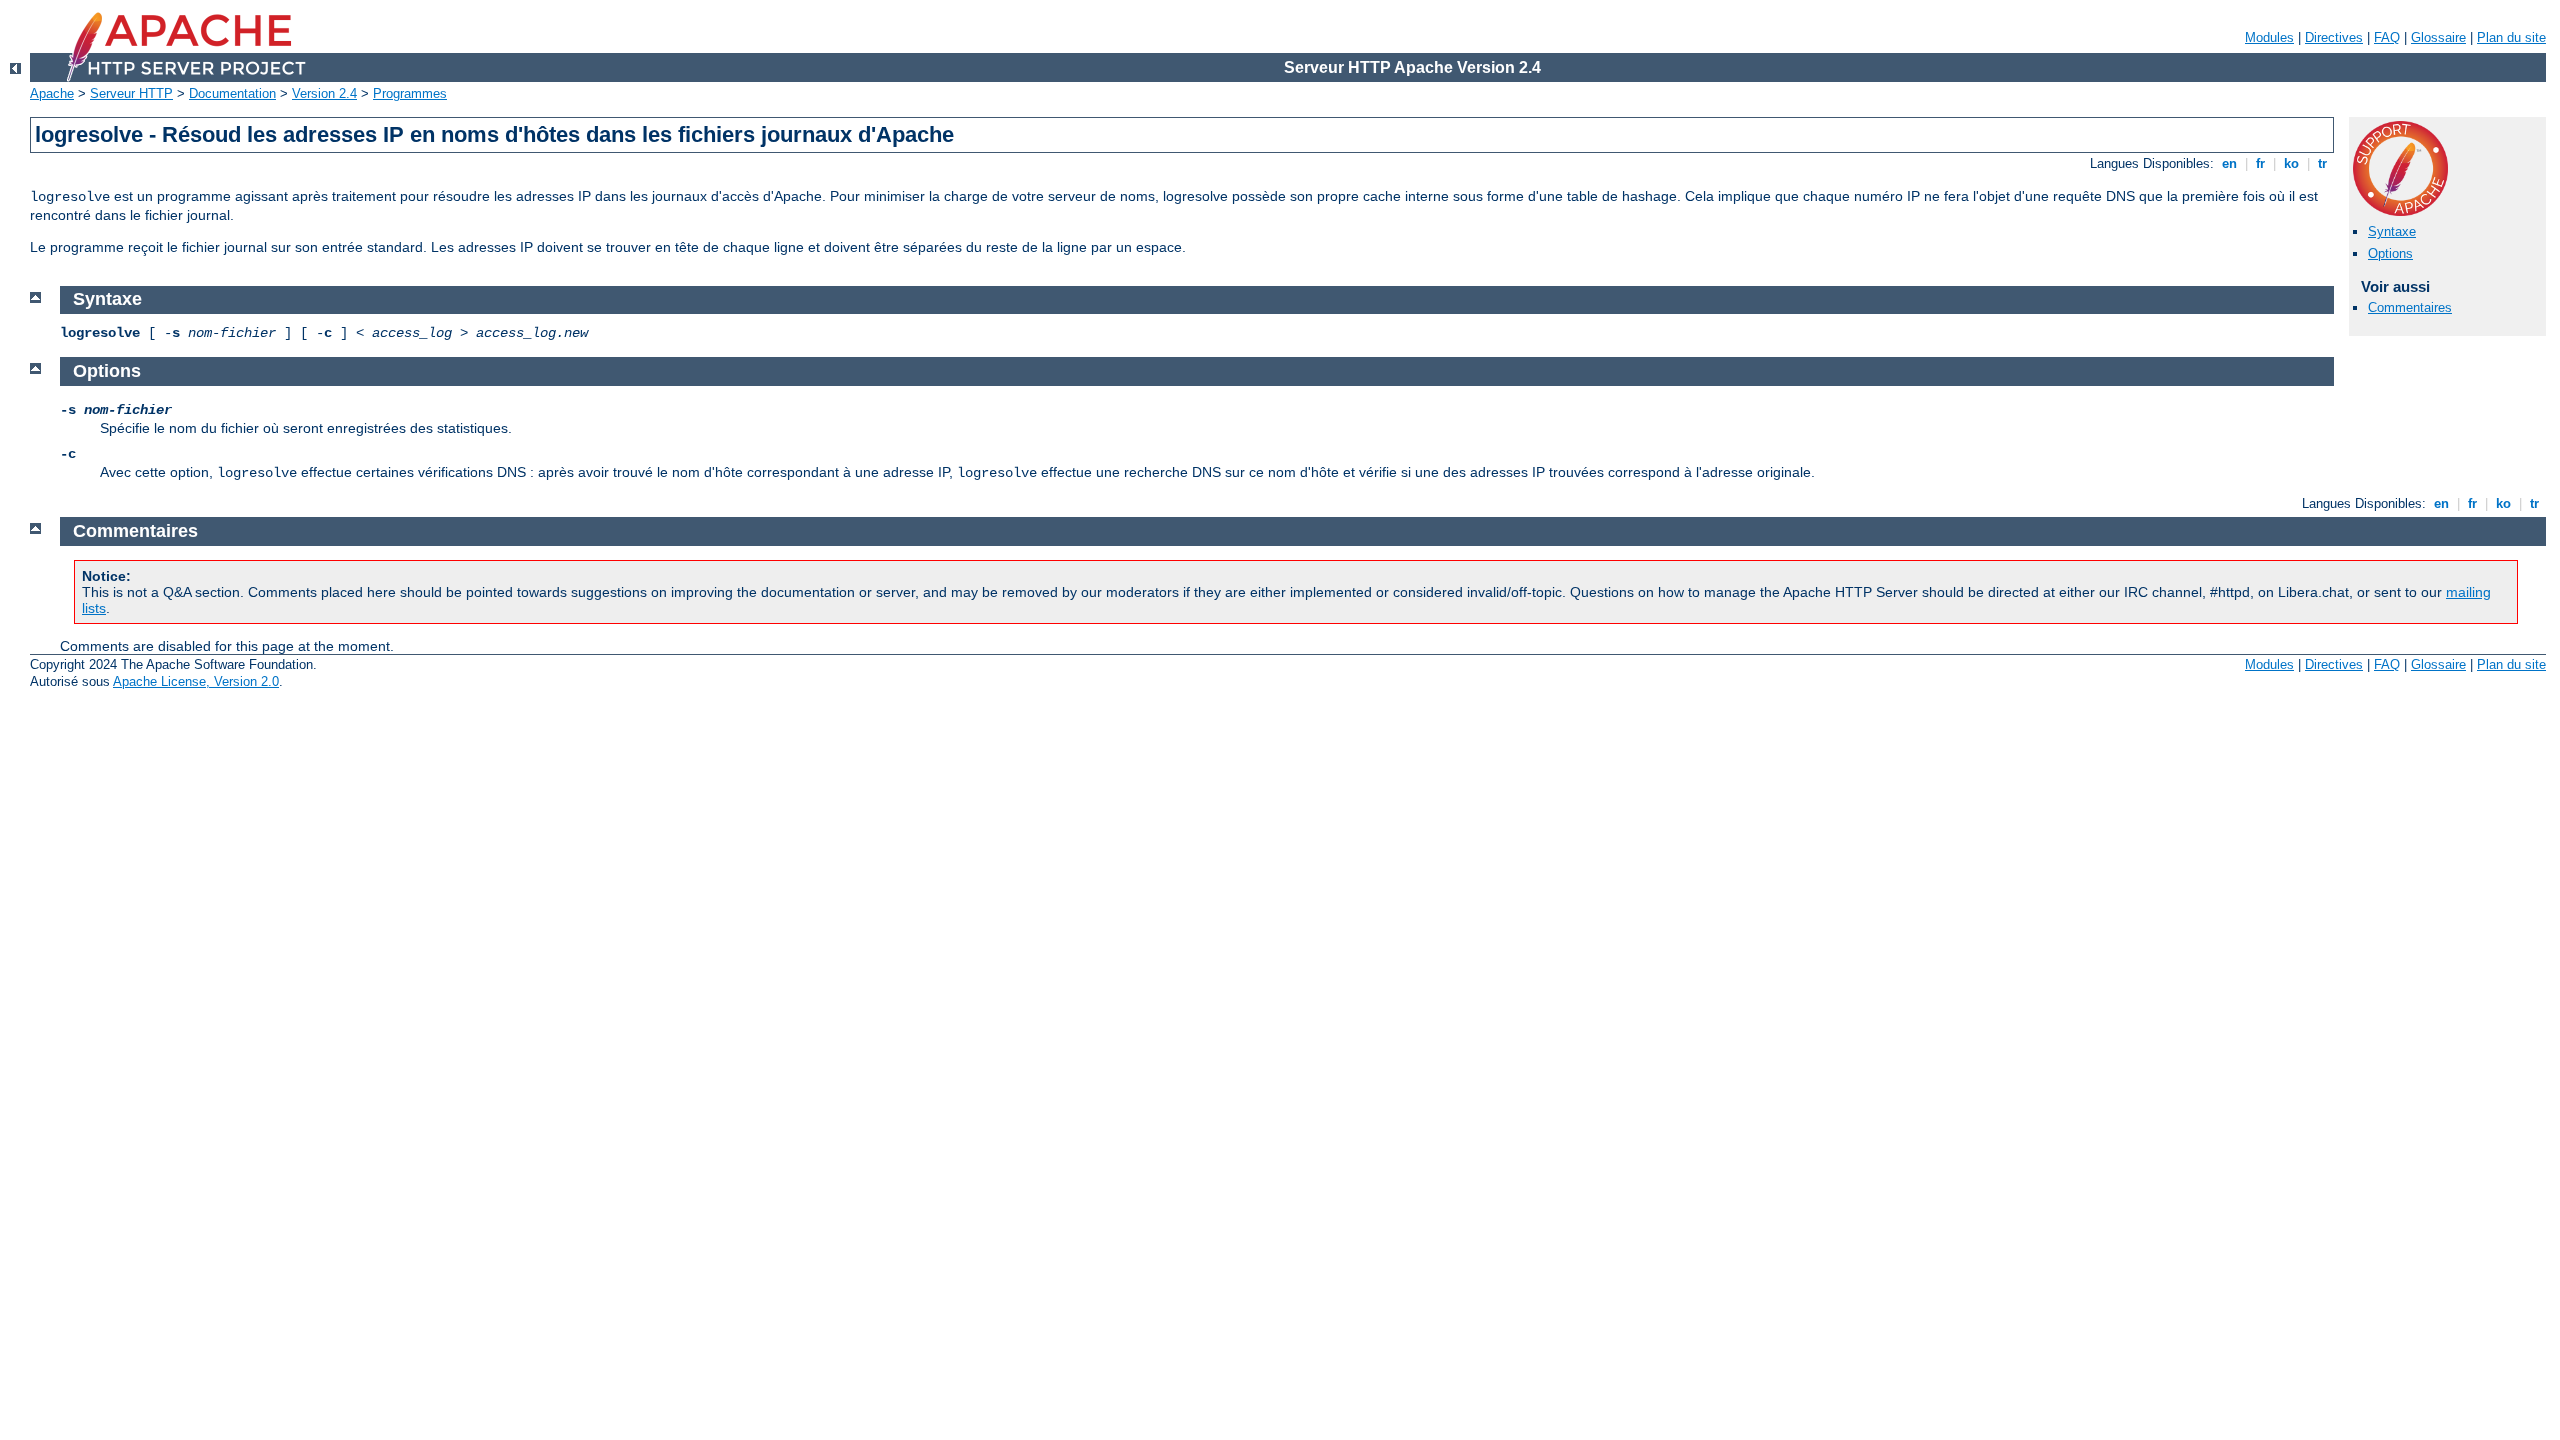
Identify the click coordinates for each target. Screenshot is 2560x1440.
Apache (52, 93)
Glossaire (2438, 37)
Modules (2269, 37)
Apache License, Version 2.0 (196, 681)
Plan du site (2511, 37)
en (2229, 163)
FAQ (2387, 37)
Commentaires (2410, 307)
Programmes (410, 93)
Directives (2334, 37)
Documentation (232, 93)
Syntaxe (2392, 231)
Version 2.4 (324, 93)
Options (2390, 253)
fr (2260, 163)
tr (2322, 163)
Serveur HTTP (131, 93)
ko (2291, 163)
